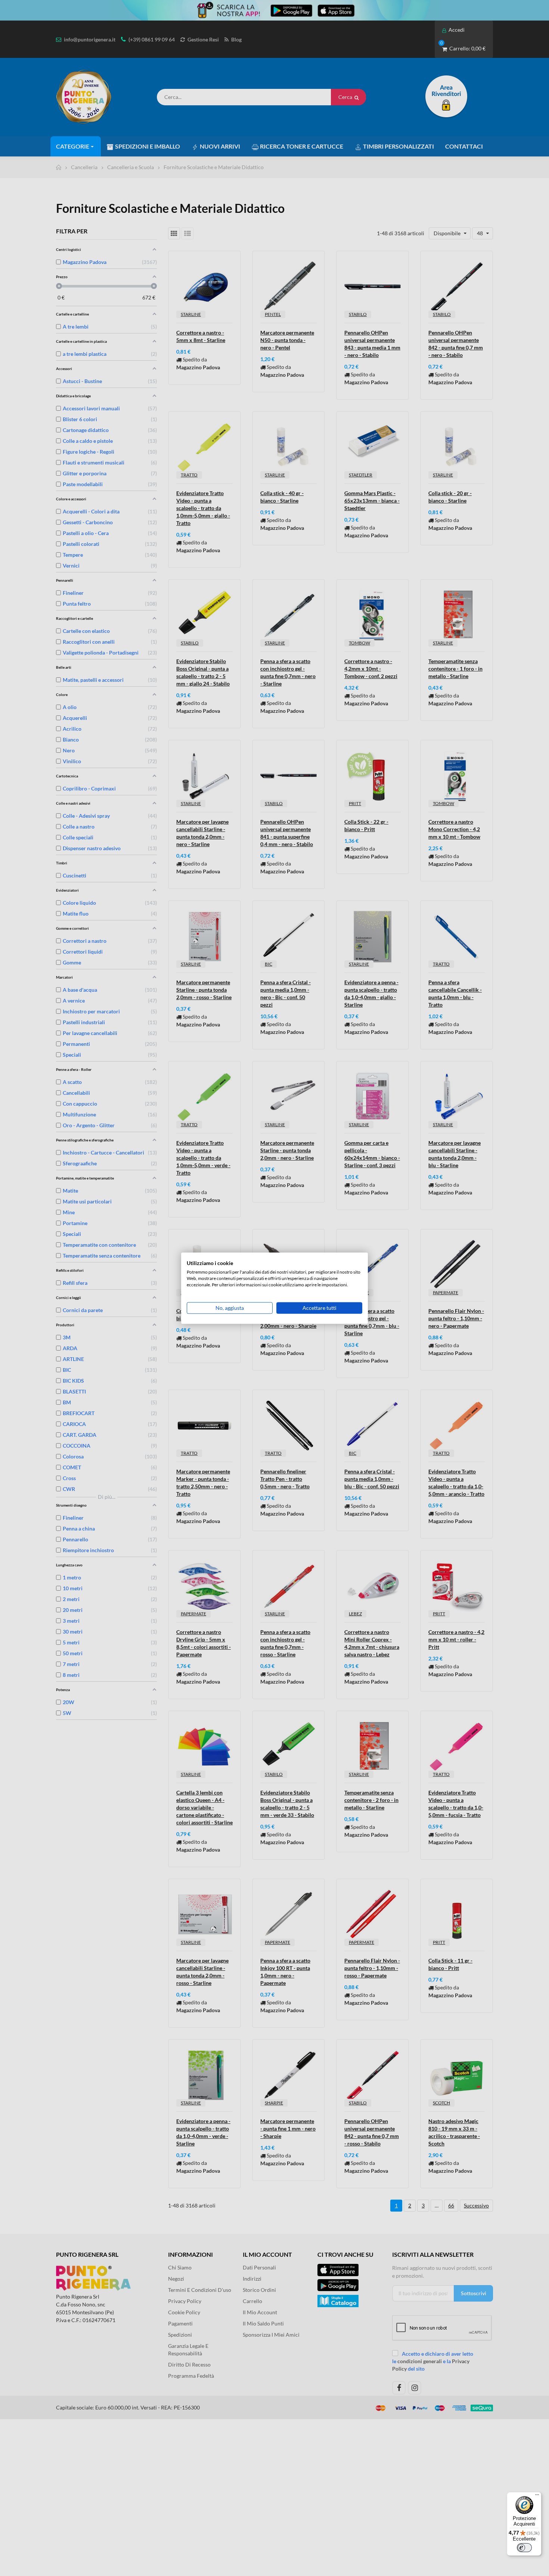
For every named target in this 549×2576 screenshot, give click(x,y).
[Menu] (537, 2496)
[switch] (524, 2548)
